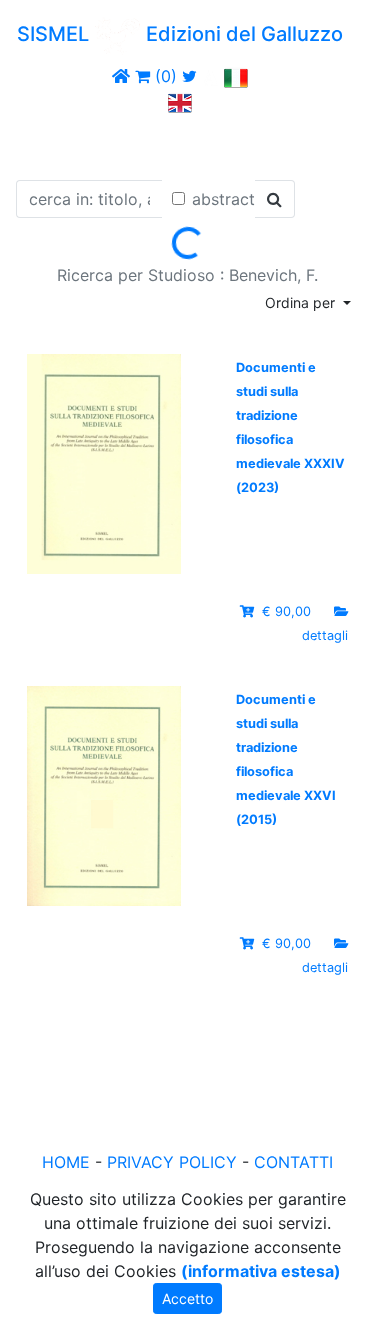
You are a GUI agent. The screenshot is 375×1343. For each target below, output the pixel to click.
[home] (121, 76)
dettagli (325, 635)
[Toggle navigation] (44, 143)
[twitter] (189, 76)
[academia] (211, 76)
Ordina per (302, 302)
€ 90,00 (286, 611)
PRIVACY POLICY (172, 1162)
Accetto (187, 1298)
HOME (66, 1162)
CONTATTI (293, 1162)
